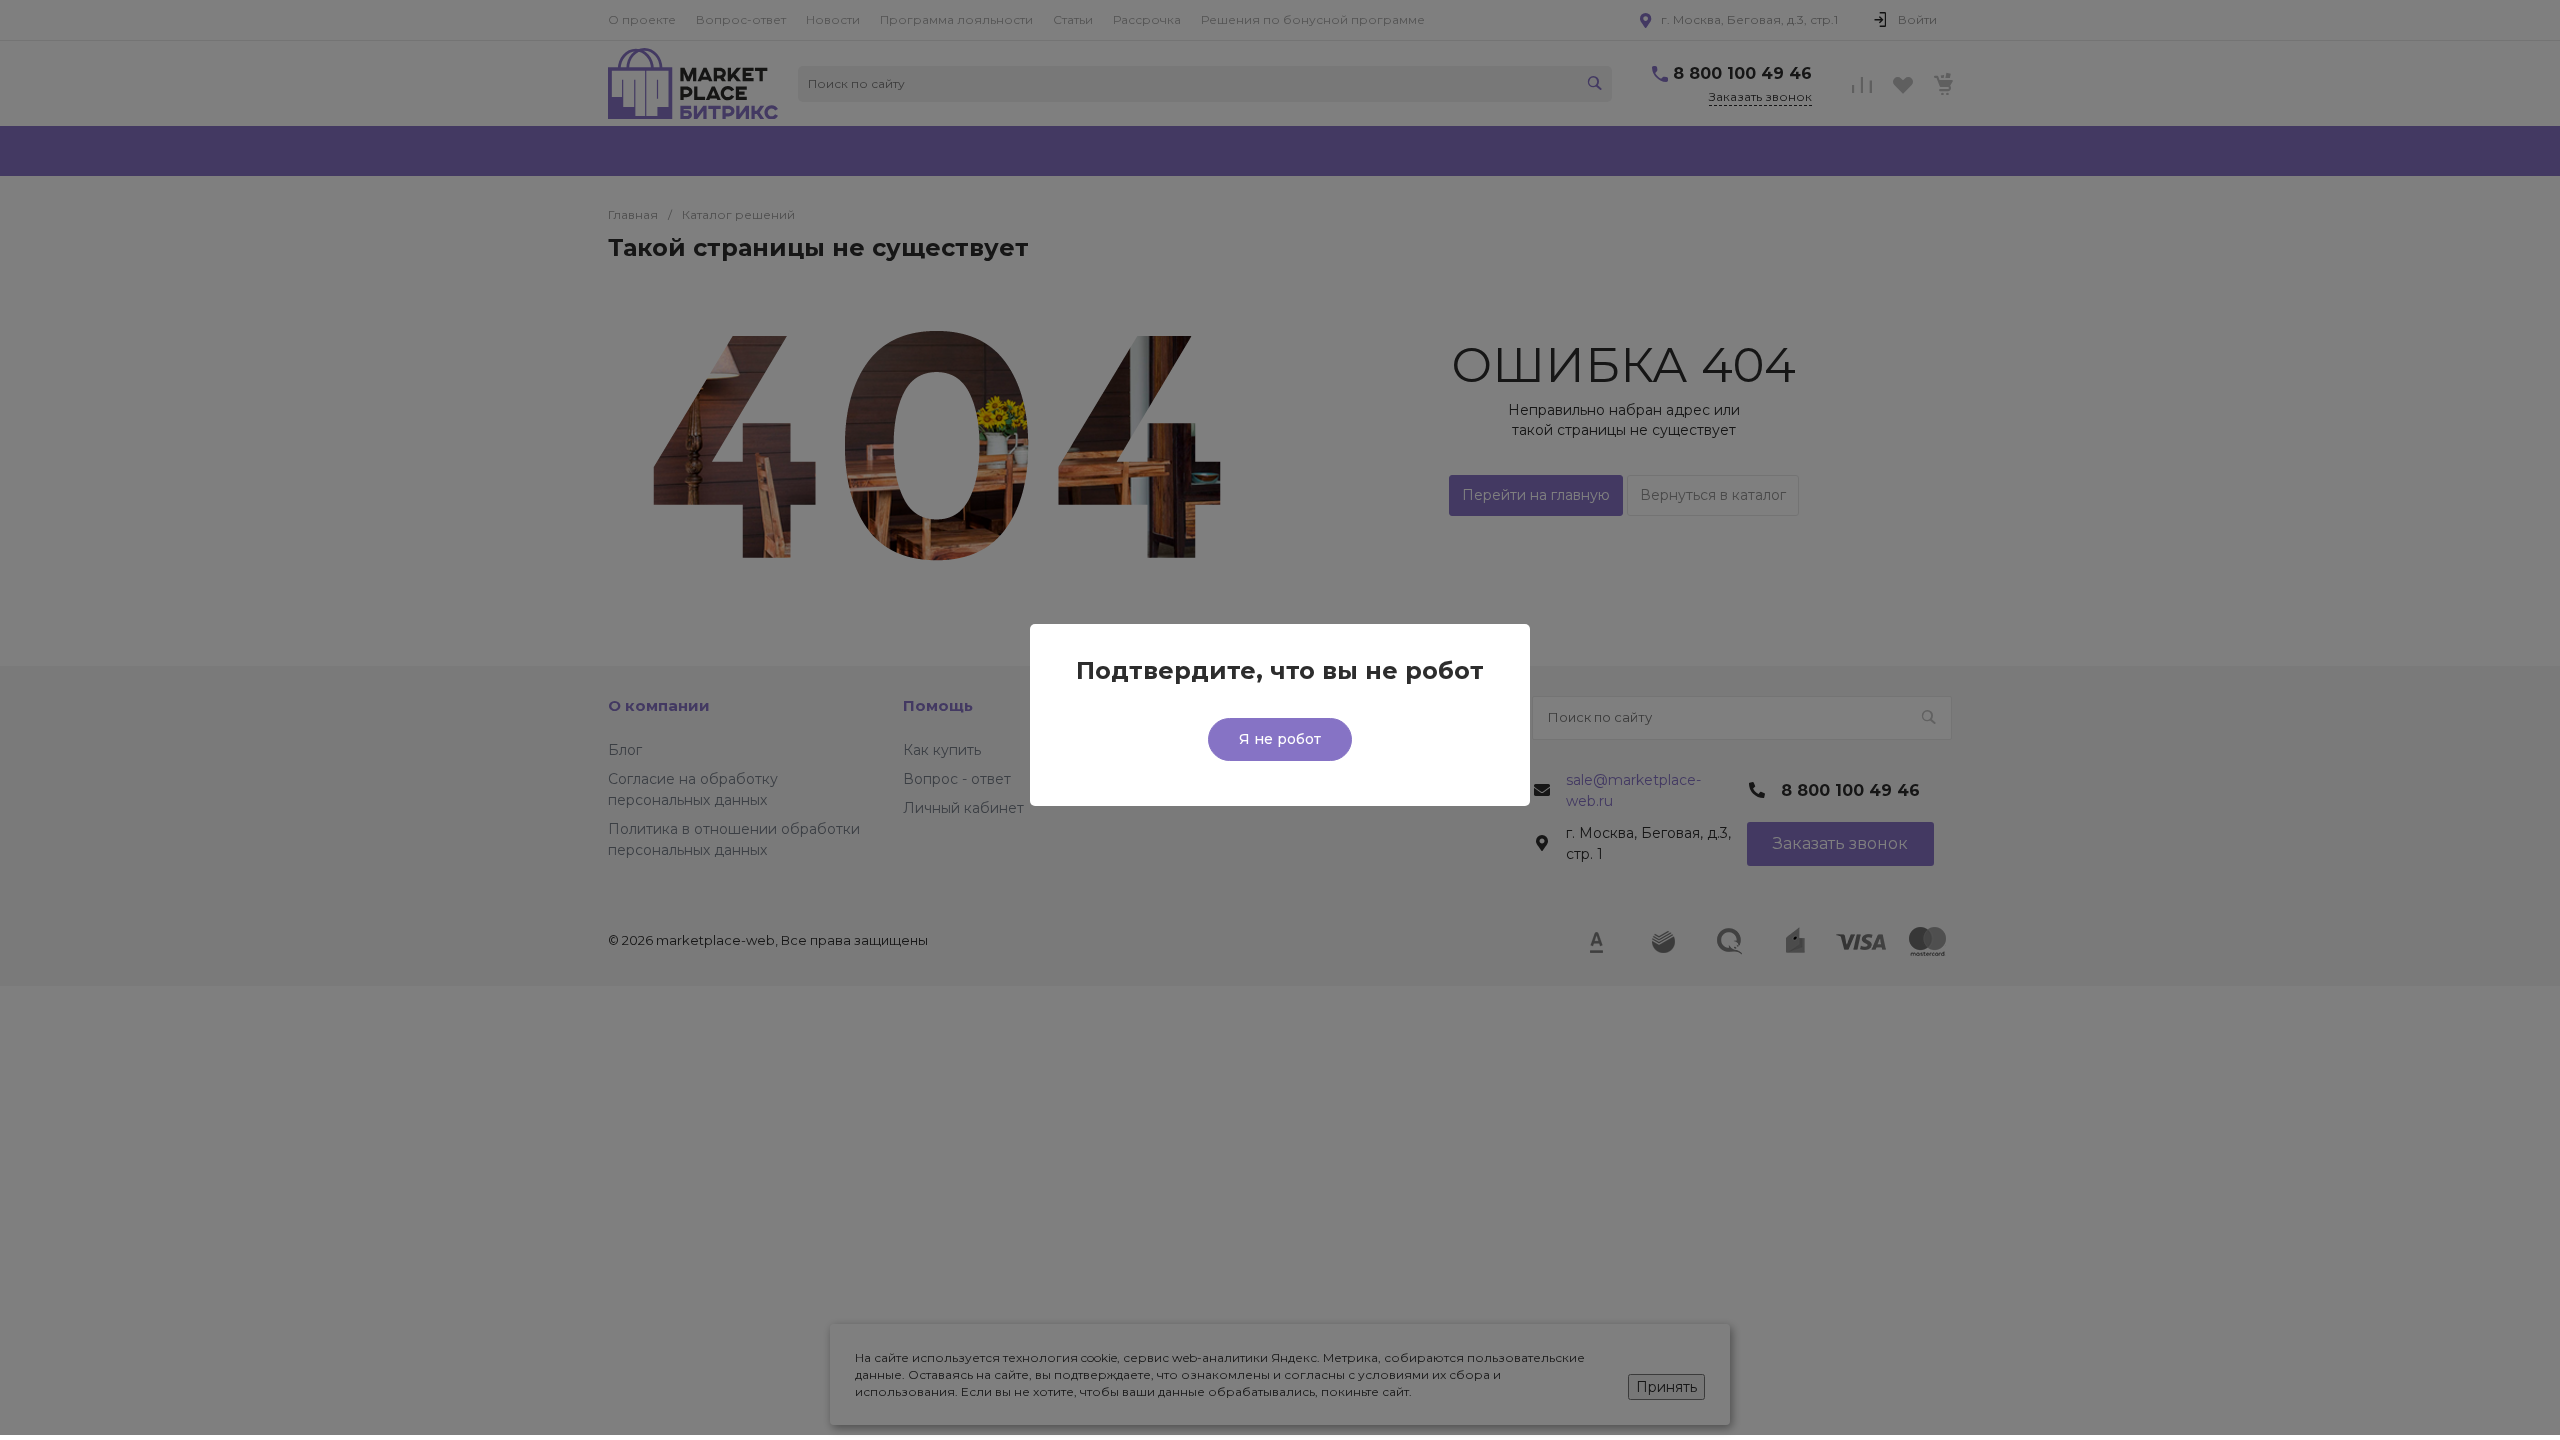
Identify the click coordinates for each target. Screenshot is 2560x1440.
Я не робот (1280, 739)
